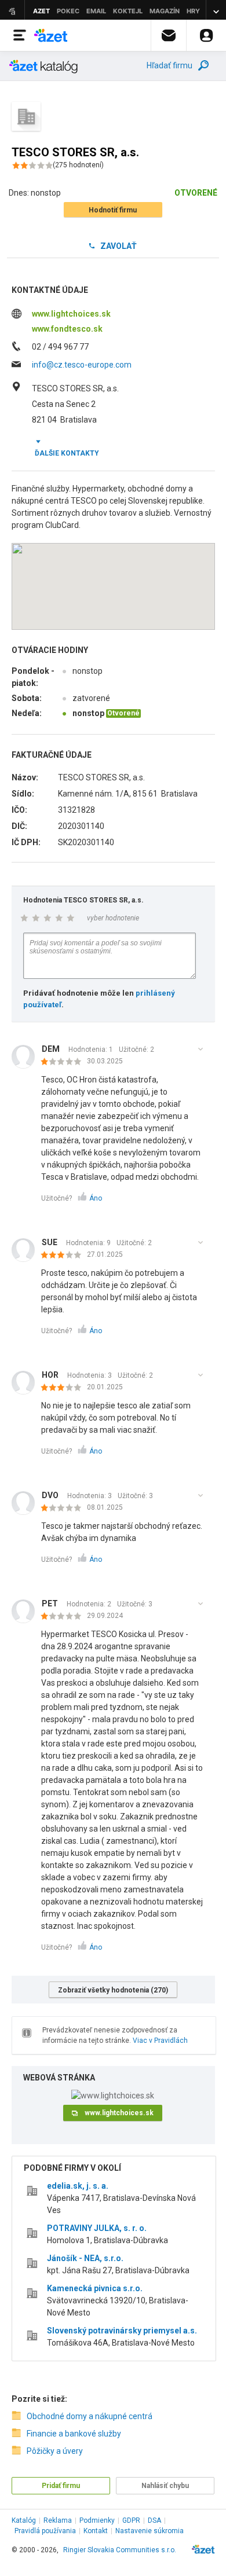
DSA (154, 2520)
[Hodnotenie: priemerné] (64, 1256)
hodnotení (78, 165)
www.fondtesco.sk (67, 329)
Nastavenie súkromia (150, 2531)
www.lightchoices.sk (71, 314)
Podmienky (97, 2520)
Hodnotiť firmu (113, 210)
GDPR (131, 2520)
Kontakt (96, 2531)
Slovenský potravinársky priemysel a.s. (122, 2331)
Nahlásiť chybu (165, 2486)
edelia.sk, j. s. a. (78, 2186)
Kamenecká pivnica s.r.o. (95, 2288)
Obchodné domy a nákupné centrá (90, 2416)
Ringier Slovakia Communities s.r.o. (120, 2550)
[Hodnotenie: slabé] (64, 1062)
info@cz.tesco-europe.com (82, 365)
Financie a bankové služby (74, 2434)
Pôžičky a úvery (55, 2451)
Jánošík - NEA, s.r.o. (85, 2258)
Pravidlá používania (45, 2531)
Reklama (58, 2520)
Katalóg (24, 2520)
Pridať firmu (61, 2486)
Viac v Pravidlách (160, 2041)
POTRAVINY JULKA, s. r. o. (97, 2228)
